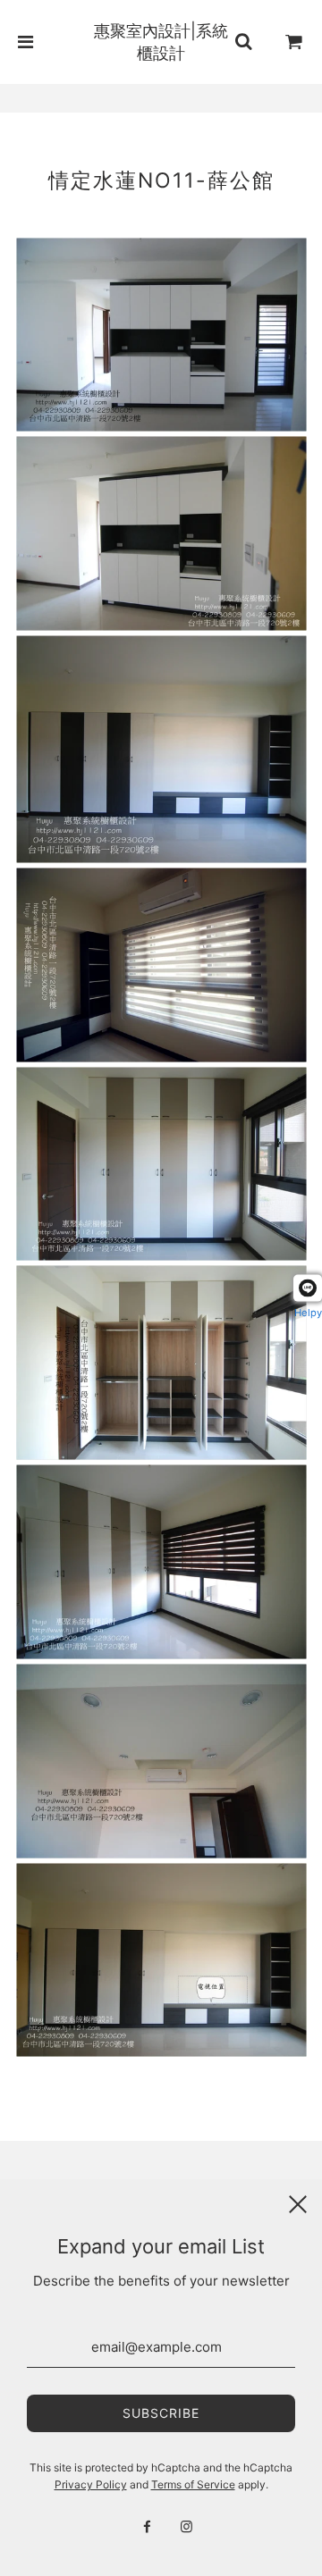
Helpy (308, 1313)
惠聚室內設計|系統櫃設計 (161, 42)
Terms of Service (193, 2484)
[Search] (243, 42)
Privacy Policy (91, 2484)
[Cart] (294, 42)
